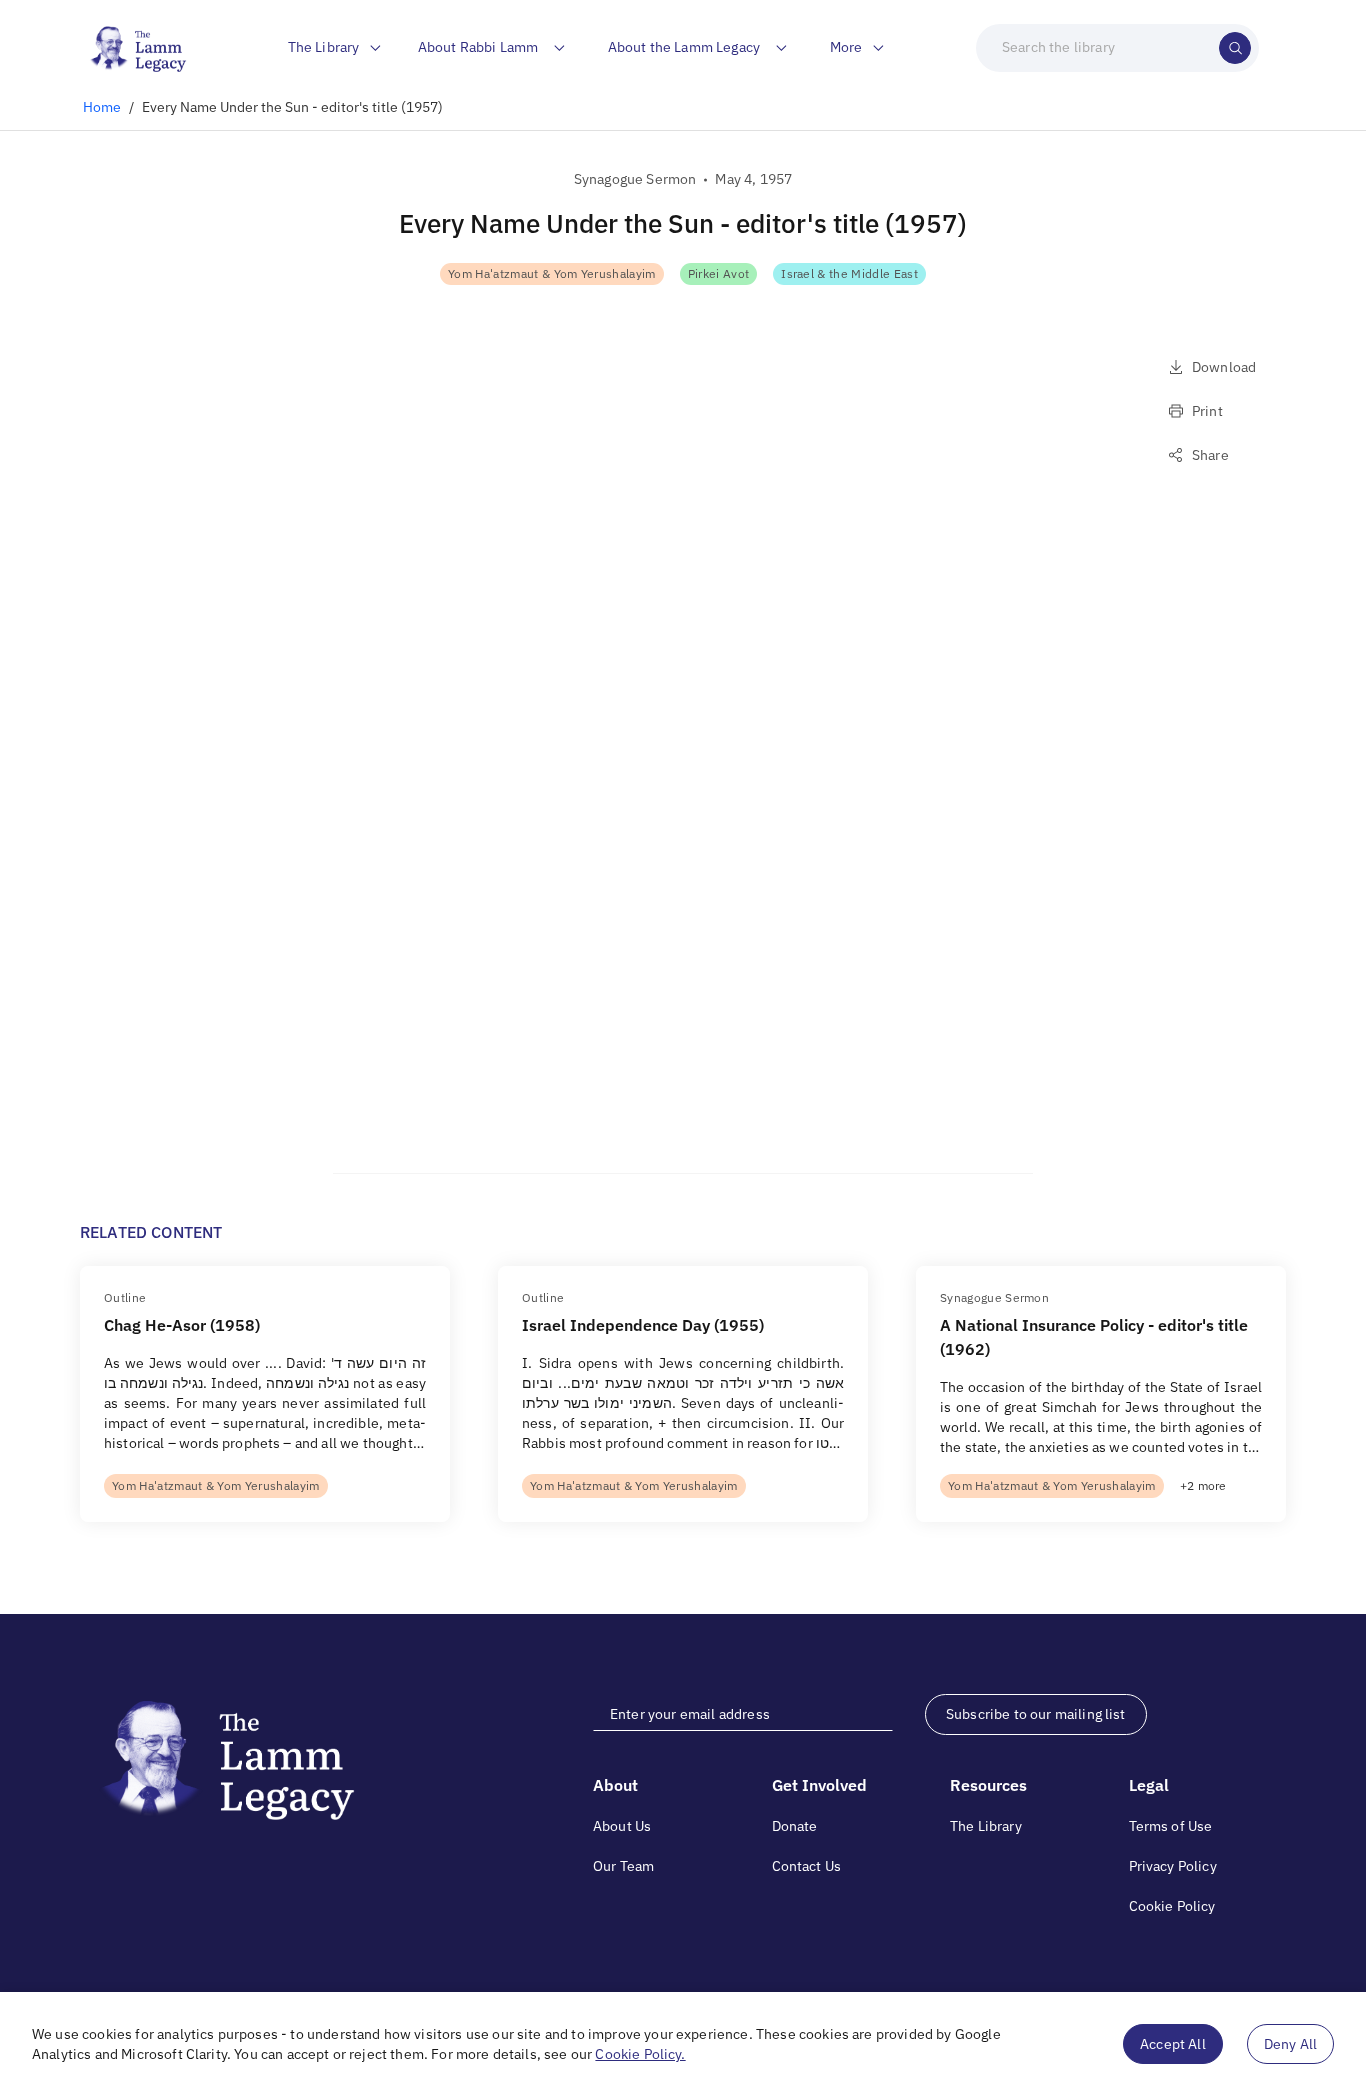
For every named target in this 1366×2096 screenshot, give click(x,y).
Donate (795, 1826)
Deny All (1290, 2044)
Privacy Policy (1173, 1866)
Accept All (1173, 2044)
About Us (622, 1826)
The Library (986, 1826)
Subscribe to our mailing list (1036, 1714)
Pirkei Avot (719, 273)
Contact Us (807, 1866)
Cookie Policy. (640, 2054)
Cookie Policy (1172, 1906)
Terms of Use (1171, 1826)
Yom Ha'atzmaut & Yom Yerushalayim (552, 273)
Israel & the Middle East (849, 273)
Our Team (623, 1866)
